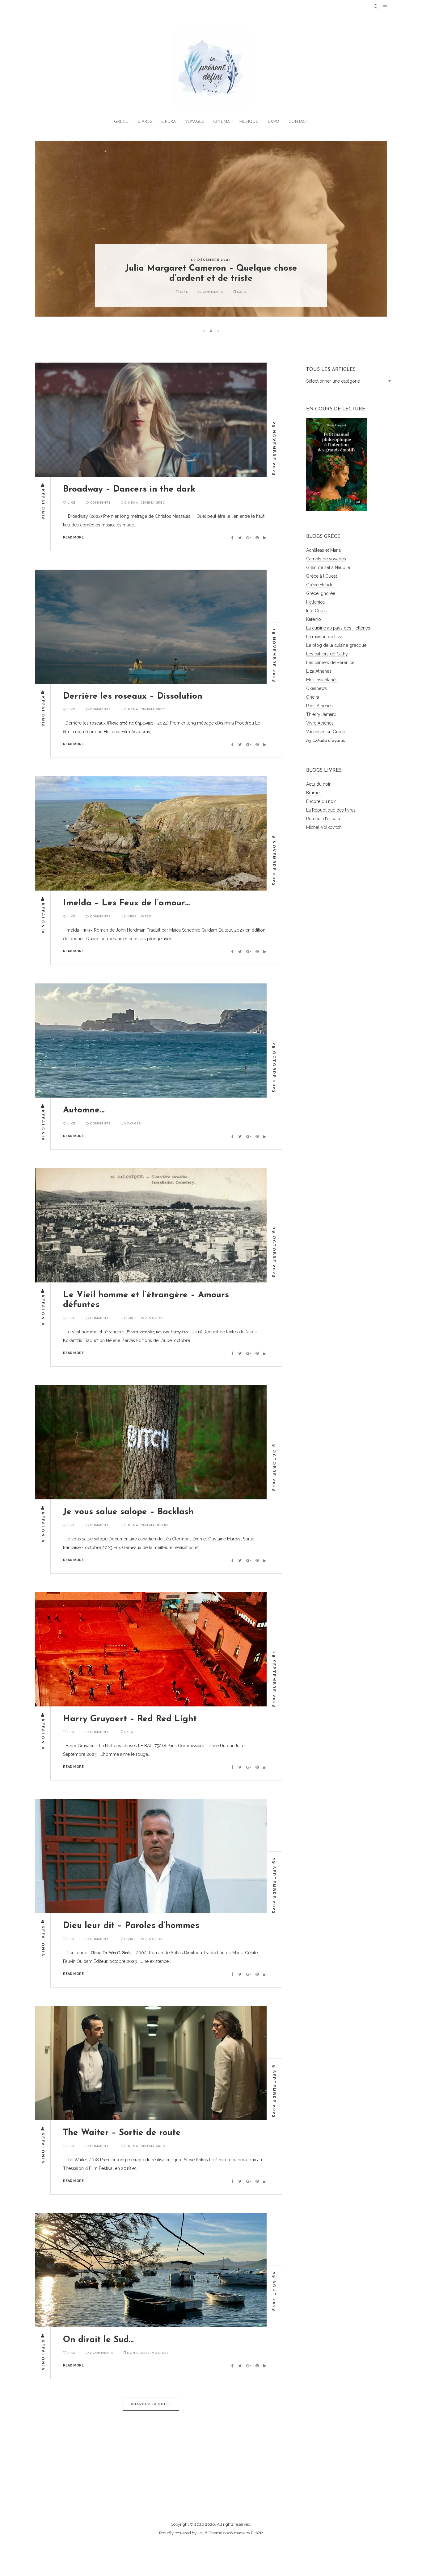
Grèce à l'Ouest (322, 576)
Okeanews (316, 688)
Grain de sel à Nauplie (328, 567)
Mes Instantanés (322, 680)
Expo (273, 122)
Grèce (121, 122)
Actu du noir (318, 784)
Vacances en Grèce (326, 732)
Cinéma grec (153, 503)
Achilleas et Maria (323, 550)
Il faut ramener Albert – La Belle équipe (211, 279)
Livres (145, 122)
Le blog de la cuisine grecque (336, 645)
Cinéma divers (250, 292)
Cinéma (222, 122)
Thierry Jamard (321, 714)
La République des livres (331, 810)
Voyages (194, 122)
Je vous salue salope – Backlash (128, 1512)
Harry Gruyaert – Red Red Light (130, 1719)
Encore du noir (321, 801)
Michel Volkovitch (324, 827)
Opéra (169, 122)
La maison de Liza (324, 637)
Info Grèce (317, 611)
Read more (73, 537)
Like (166, 292)
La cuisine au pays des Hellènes (338, 628)
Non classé (138, 2353)
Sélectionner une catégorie (333, 381)
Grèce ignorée (321, 593)
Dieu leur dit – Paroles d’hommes (131, 1926)
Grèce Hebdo (320, 585)
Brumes (314, 793)
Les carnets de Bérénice (330, 663)
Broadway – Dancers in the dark (129, 489)
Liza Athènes (319, 671)
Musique (249, 122)
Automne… (84, 1110)
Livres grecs (151, 1318)
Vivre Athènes (320, 723)
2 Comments (101, 2353)
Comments (195, 292)
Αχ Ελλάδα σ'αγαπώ (326, 740)
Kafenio (314, 619)
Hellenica (315, 602)
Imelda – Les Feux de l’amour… (127, 903)
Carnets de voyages (326, 559)
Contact (298, 122)
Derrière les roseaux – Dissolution (133, 696)
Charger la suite (151, 2404)
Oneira (313, 697)
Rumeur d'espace (324, 819)
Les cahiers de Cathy (327, 654)
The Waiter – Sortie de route (122, 2133)
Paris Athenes (319, 706)
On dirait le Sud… (98, 2340)
